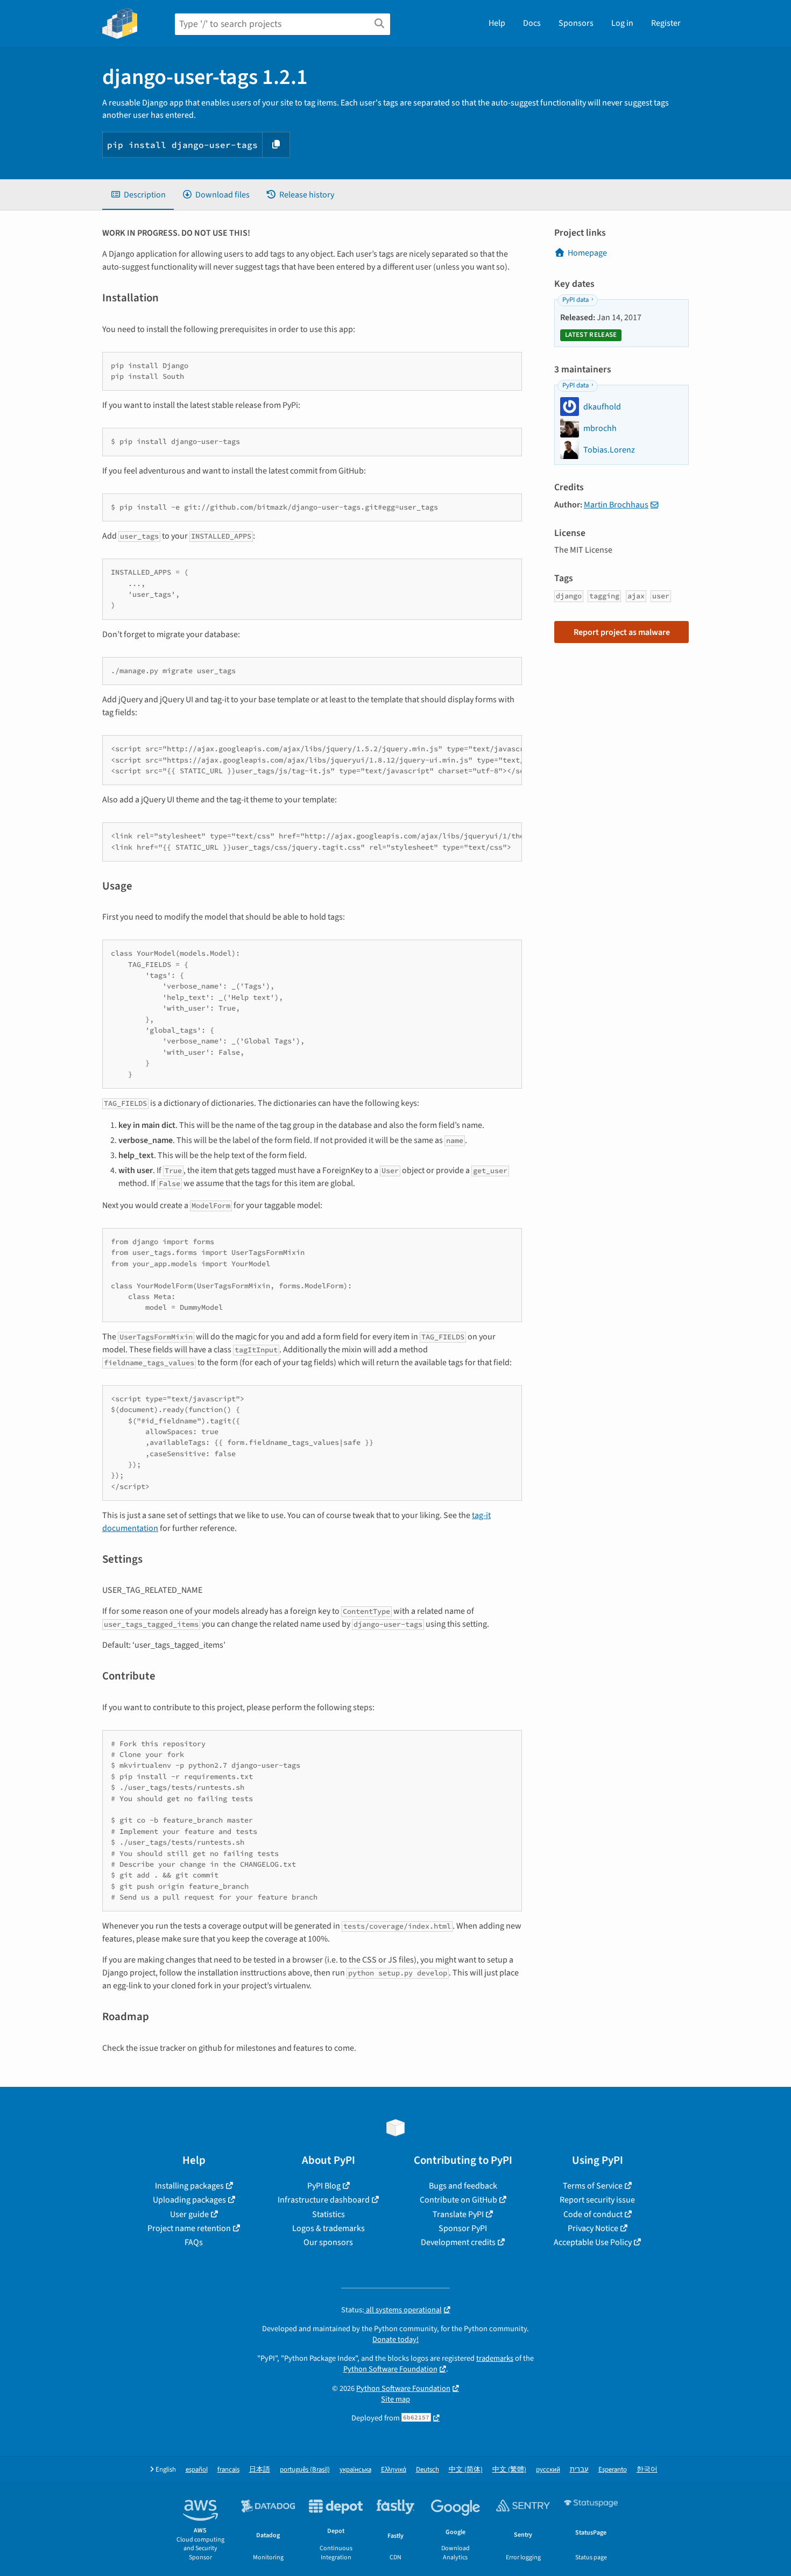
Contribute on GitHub (458, 2200)
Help (497, 23)
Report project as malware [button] (622, 632)
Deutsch (428, 2470)
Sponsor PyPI (463, 2228)
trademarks (495, 2358)
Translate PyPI (458, 2214)
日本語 (260, 2470)
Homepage (587, 253)
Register (666, 23)
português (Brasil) (305, 2470)
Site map (395, 2399)
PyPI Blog (324, 2186)
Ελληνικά (394, 2470)
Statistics (329, 2214)
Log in (622, 23)
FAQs (194, 2242)
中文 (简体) (466, 2470)
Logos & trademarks (329, 2228)
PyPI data (575, 300)
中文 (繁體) (509, 2470)
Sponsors (576, 23)
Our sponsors (328, 2242)
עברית (579, 2470)
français (228, 2470)
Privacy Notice (593, 2228)
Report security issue (597, 2200)
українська (355, 2470)
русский (548, 2470)
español (197, 2470)
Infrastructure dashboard (324, 2200)
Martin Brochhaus (616, 505)
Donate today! (395, 2339)
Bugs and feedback (463, 2186)
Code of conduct (593, 2214)
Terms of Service (593, 2186)
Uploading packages (189, 2200)
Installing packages (189, 2186)
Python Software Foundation (390, 2369)
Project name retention (189, 2228)
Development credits (458, 2242)
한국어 (647, 2470)
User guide (189, 2214)
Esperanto (613, 2470)
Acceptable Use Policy (593, 2242)
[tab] (138, 195)
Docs (532, 23)
